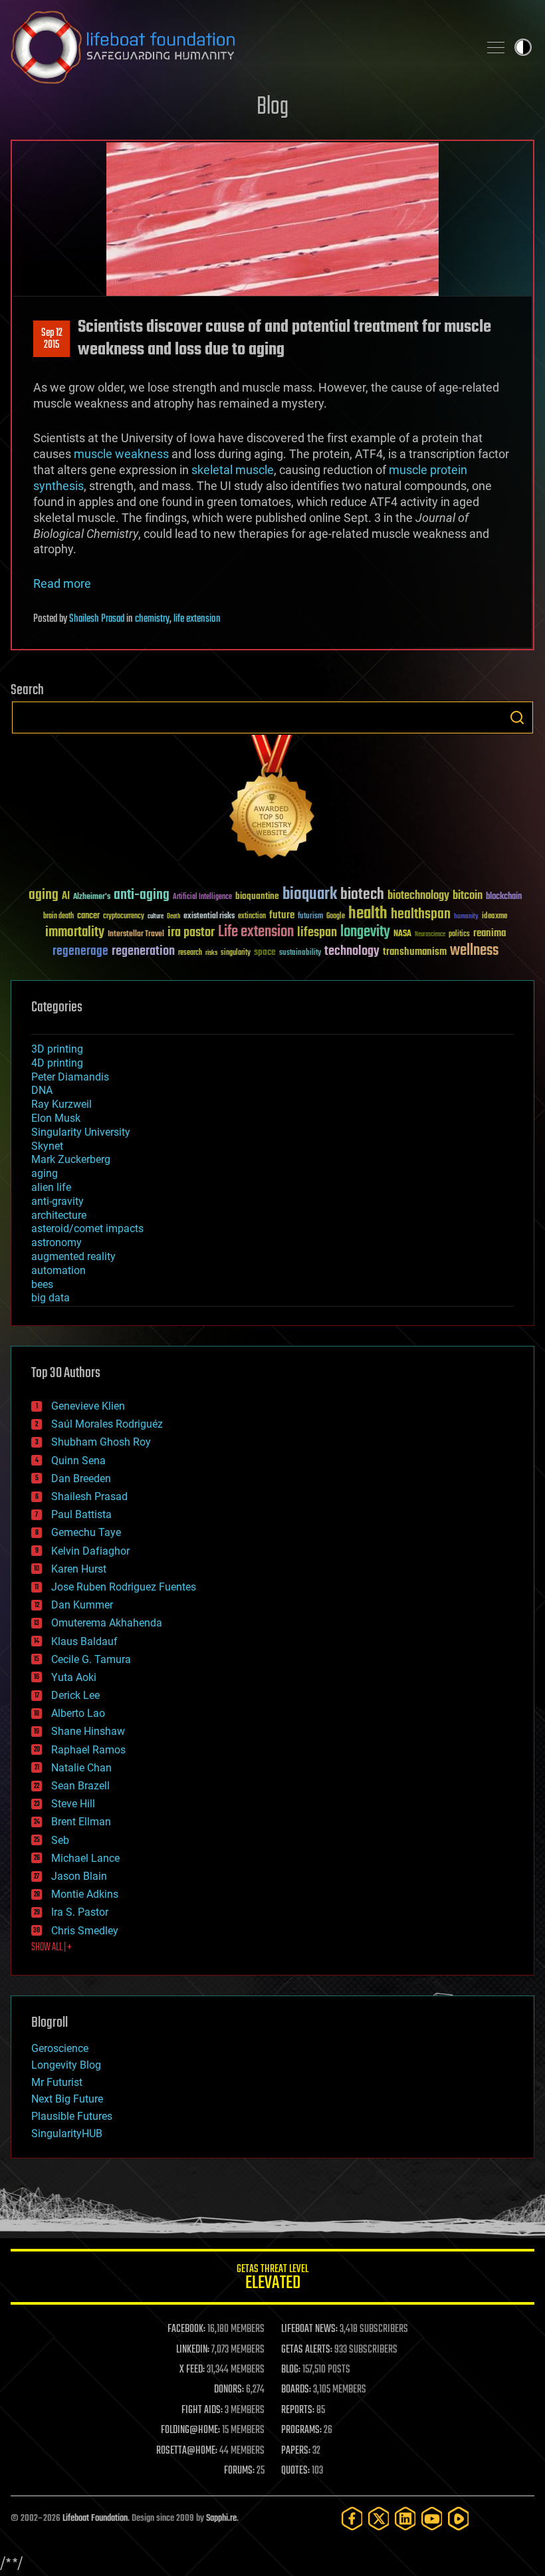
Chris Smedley (85, 1931)
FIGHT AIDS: (202, 2410)
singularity (236, 953)
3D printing (57, 1049)
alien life (51, 1187)
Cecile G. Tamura (91, 1659)
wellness (474, 951)
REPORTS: (298, 2410)
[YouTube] (432, 2518)
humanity (466, 917)
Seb (60, 1840)
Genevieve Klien (88, 1406)
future (282, 915)
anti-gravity (57, 1201)
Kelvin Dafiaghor (90, 1551)
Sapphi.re (221, 2518)
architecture (59, 1215)
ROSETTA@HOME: (187, 2451)
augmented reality (73, 1256)
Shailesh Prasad (97, 619)
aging (44, 895)
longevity (365, 932)
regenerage (80, 952)
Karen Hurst (79, 1569)
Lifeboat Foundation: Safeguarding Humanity (239, 47)
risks (211, 953)
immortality (75, 932)
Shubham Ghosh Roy (101, 1442)
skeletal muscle (233, 470)
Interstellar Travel (136, 935)
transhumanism (415, 952)
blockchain (504, 897)
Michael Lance (85, 1858)
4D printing (57, 1063)
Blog (272, 107)
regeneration (143, 951)
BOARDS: (296, 2390)
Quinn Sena (78, 1461)
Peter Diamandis (70, 1077)
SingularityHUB (67, 2133)
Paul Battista (81, 1514)
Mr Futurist (57, 2082)
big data (51, 1298)
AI (66, 897)
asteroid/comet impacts (87, 1228)
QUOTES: (295, 2471)
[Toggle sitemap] (496, 47)
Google (336, 917)
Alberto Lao (78, 1713)
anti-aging (142, 895)
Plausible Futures (72, 2116)
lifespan (317, 933)
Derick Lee (75, 1695)
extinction (252, 917)
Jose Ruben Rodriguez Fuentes (124, 1587)
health (368, 914)
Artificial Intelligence (202, 897)
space (265, 952)
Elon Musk (56, 1118)
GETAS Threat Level (272, 2279)
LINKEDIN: (193, 2350)
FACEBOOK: (186, 2329)
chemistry (152, 619)
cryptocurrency (124, 917)
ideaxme (494, 917)
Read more (62, 583)
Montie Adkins (85, 1894)
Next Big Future (67, 2099)
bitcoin (468, 896)
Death (173, 917)
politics (459, 935)
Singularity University (81, 1132)
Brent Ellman (81, 1822)
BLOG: (291, 2370)
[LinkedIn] (405, 2518)
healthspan (421, 915)
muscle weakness (121, 454)
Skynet (47, 1146)
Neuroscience (430, 935)
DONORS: (229, 2390)
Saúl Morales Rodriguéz (107, 1424)
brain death (58, 917)
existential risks (209, 917)
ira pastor (191, 933)
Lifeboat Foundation (95, 2518)
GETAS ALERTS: (307, 2350)
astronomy (56, 1242)
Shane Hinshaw (88, 1731)
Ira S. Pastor (80, 1912)
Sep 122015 (52, 339)
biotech (362, 895)
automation (58, 1270)
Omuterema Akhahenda (107, 1623)
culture (156, 917)
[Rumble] (459, 2518)
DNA (42, 1090)
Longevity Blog (66, 2065)
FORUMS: (239, 2471)
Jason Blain (79, 1876)
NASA (402, 934)
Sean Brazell (80, 1786)
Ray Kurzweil (61, 1104)
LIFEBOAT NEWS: (309, 2329)
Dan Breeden (81, 1479)
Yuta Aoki (74, 1677)
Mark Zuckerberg (71, 1159)
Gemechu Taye (86, 1532)
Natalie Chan (81, 1768)
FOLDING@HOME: (190, 2430)
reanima (490, 933)
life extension (197, 619)
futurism (310, 917)
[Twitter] (379, 2518)
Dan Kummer (82, 1605)
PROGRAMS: (301, 2430)
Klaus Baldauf (84, 1641)
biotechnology (418, 896)
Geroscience (60, 2048)
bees (42, 1284)
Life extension (256, 932)
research (190, 953)
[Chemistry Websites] (272, 800)
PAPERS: (296, 2451)
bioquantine (257, 896)
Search (517, 717)
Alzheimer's (92, 897)
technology (352, 952)
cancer (88, 916)
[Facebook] (352, 2518)
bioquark (310, 895)
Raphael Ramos (88, 1750)
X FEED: (192, 2370)
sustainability (300, 954)
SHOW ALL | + (52, 1948)
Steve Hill (73, 1804)
